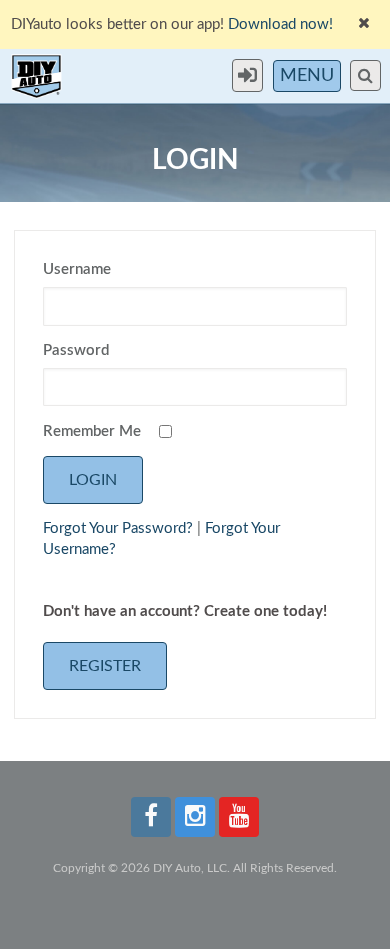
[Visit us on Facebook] (151, 817)
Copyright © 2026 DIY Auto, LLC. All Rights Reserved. (195, 868)
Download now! (280, 24)
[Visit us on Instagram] (195, 817)
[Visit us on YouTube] (239, 817)
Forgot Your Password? (118, 528)
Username (77, 269)
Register (105, 666)
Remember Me (92, 431)
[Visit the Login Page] (252, 75)
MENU (307, 76)
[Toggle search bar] (365, 75)
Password (76, 350)
